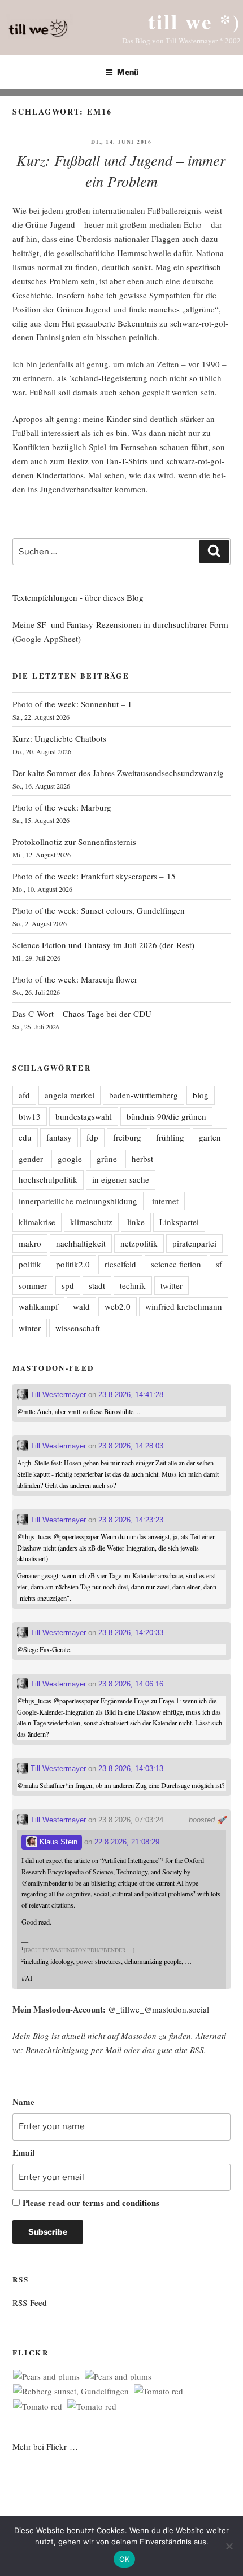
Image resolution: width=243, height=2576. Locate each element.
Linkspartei (179, 1222)
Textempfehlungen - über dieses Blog (78, 597)
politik (30, 1264)
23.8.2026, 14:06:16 (131, 1684)
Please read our (91, 2203)
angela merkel (70, 1095)
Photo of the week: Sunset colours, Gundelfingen (99, 910)
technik (133, 1285)
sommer (33, 1285)
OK (125, 2559)
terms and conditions (121, 2203)
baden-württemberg (144, 1095)
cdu (25, 1137)
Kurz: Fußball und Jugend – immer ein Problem (121, 170)
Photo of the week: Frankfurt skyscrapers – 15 (94, 876)
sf (219, 1264)
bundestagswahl (84, 1116)
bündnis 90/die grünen (166, 1116)
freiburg (127, 1137)
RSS (197, 2050)
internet (165, 1201)
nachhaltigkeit (81, 1243)
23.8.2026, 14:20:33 (131, 1633)
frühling (170, 1137)
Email (23, 2152)
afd (24, 1095)
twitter (172, 1285)
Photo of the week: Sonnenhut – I (72, 704)
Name (23, 2102)
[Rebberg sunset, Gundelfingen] (71, 2391)
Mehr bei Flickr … (45, 2446)
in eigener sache (121, 1179)
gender (31, 1159)
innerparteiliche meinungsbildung (78, 1201)
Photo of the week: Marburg (62, 807)
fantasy (59, 1137)
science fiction (176, 1264)
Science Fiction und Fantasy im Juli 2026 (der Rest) (103, 945)
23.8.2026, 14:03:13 (131, 1769)
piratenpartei (194, 1243)
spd (68, 1285)
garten (210, 1137)
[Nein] (229, 2546)
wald (81, 1306)
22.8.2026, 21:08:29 (127, 1842)
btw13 (30, 1116)
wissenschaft (78, 1328)
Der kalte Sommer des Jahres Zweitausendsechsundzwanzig (118, 773)
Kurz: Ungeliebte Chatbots (59, 738)
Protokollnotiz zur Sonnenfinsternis (74, 842)
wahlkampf (38, 1306)
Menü (128, 72)
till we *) (194, 21)
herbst (142, 1159)
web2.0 (118, 1306)
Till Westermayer (57, 1395)
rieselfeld (120, 1264)
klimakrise (37, 1222)
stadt (97, 1285)
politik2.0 (73, 1264)
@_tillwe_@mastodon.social (159, 2009)
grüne (107, 1159)
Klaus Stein (57, 1842)
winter (30, 1328)
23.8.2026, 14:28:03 (131, 1446)
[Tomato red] (159, 2391)
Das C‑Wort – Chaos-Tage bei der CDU (82, 1014)
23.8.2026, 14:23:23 (131, 1520)
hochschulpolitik (48, 1179)
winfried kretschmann (184, 1306)
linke (136, 1222)
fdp (92, 1137)
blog (201, 1095)
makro (30, 1243)
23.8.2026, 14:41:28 (131, 1395)
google (70, 1159)
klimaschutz (91, 1222)
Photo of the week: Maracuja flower (75, 979)
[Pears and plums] (46, 2377)
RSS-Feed (30, 2302)
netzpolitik (139, 1243)
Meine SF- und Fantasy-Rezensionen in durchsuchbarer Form (120, 624)
